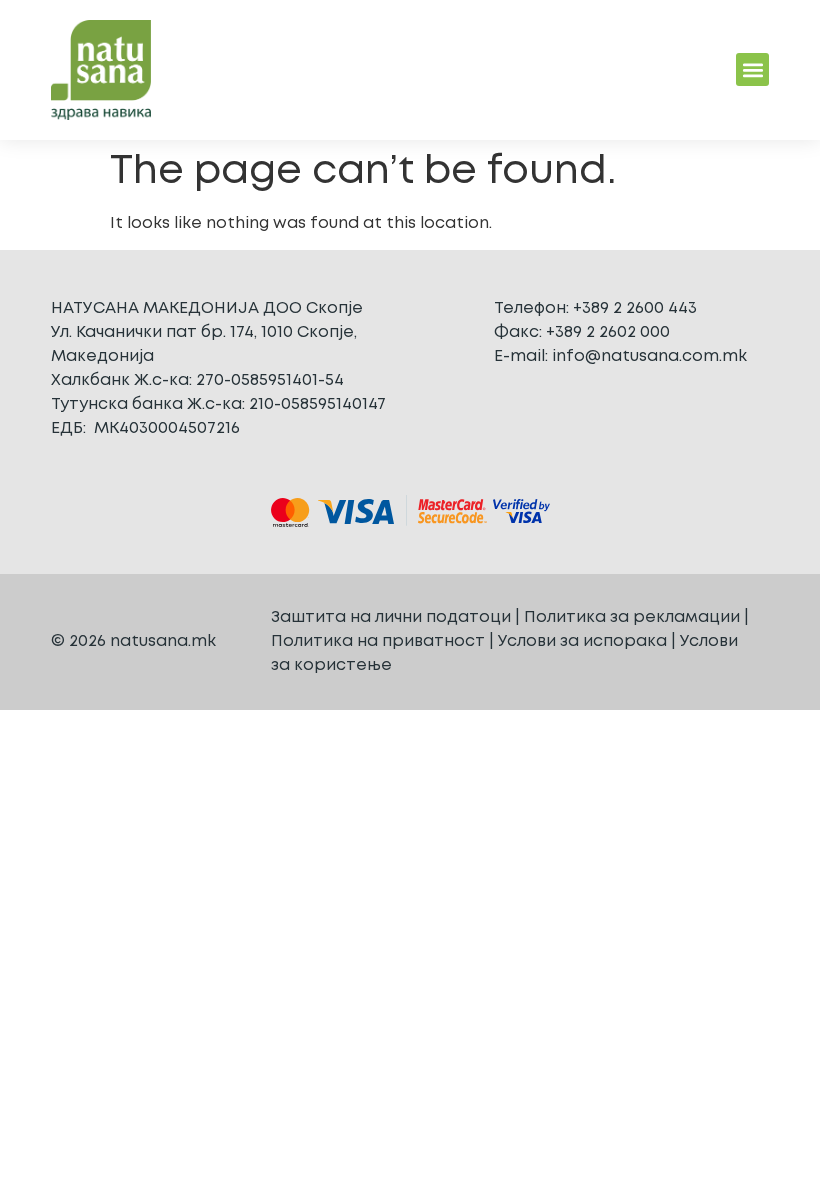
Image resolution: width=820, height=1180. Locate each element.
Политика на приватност (378, 641)
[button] (752, 69)
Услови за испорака (582, 641)
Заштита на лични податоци (391, 617)
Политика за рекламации (632, 617)
